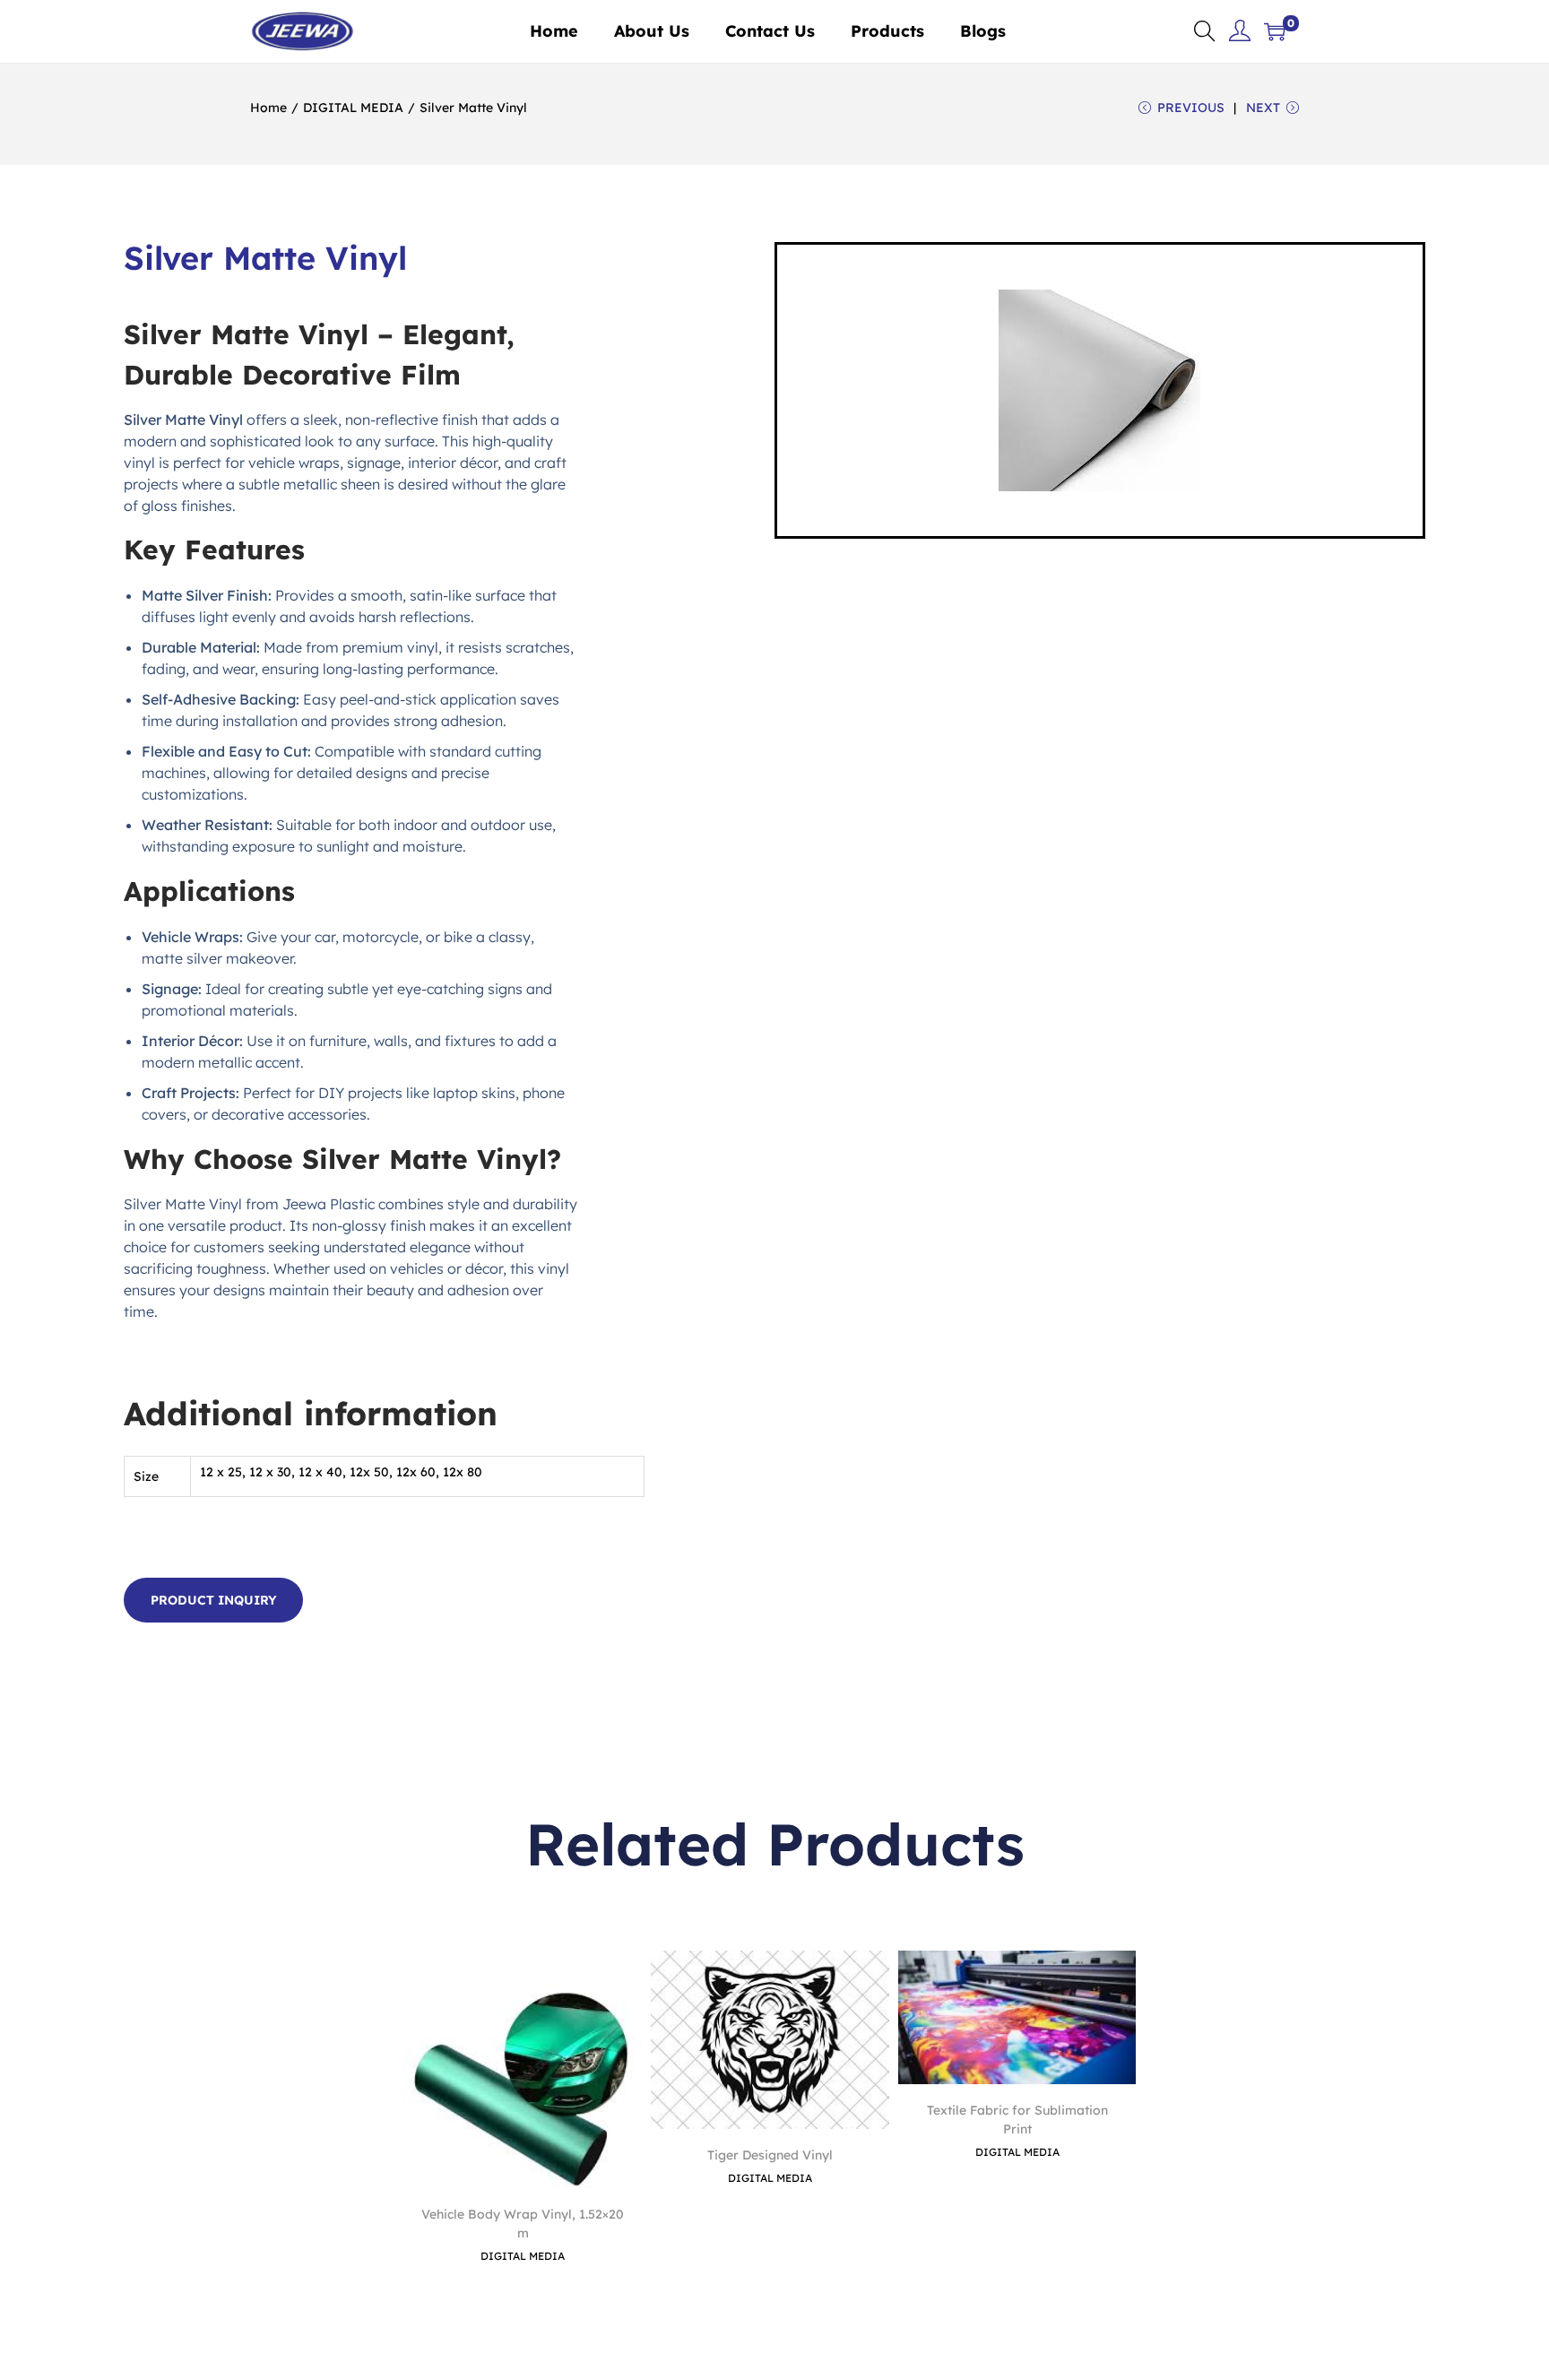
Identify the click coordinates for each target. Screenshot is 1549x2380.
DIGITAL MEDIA (353, 108)
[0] (1275, 31)
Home (268, 108)
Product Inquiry (214, 1600)
